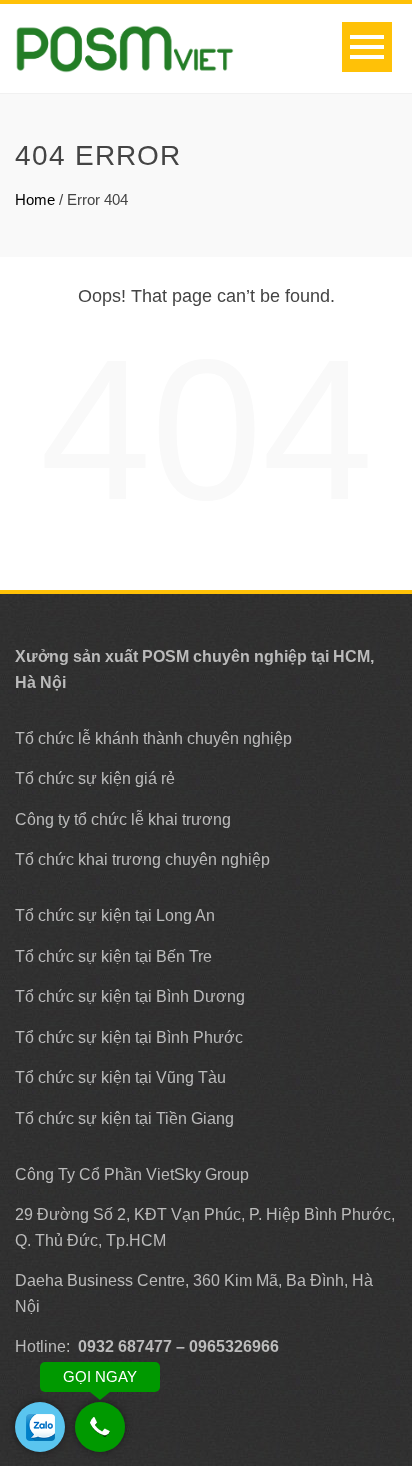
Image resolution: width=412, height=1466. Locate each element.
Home (35, 199)
